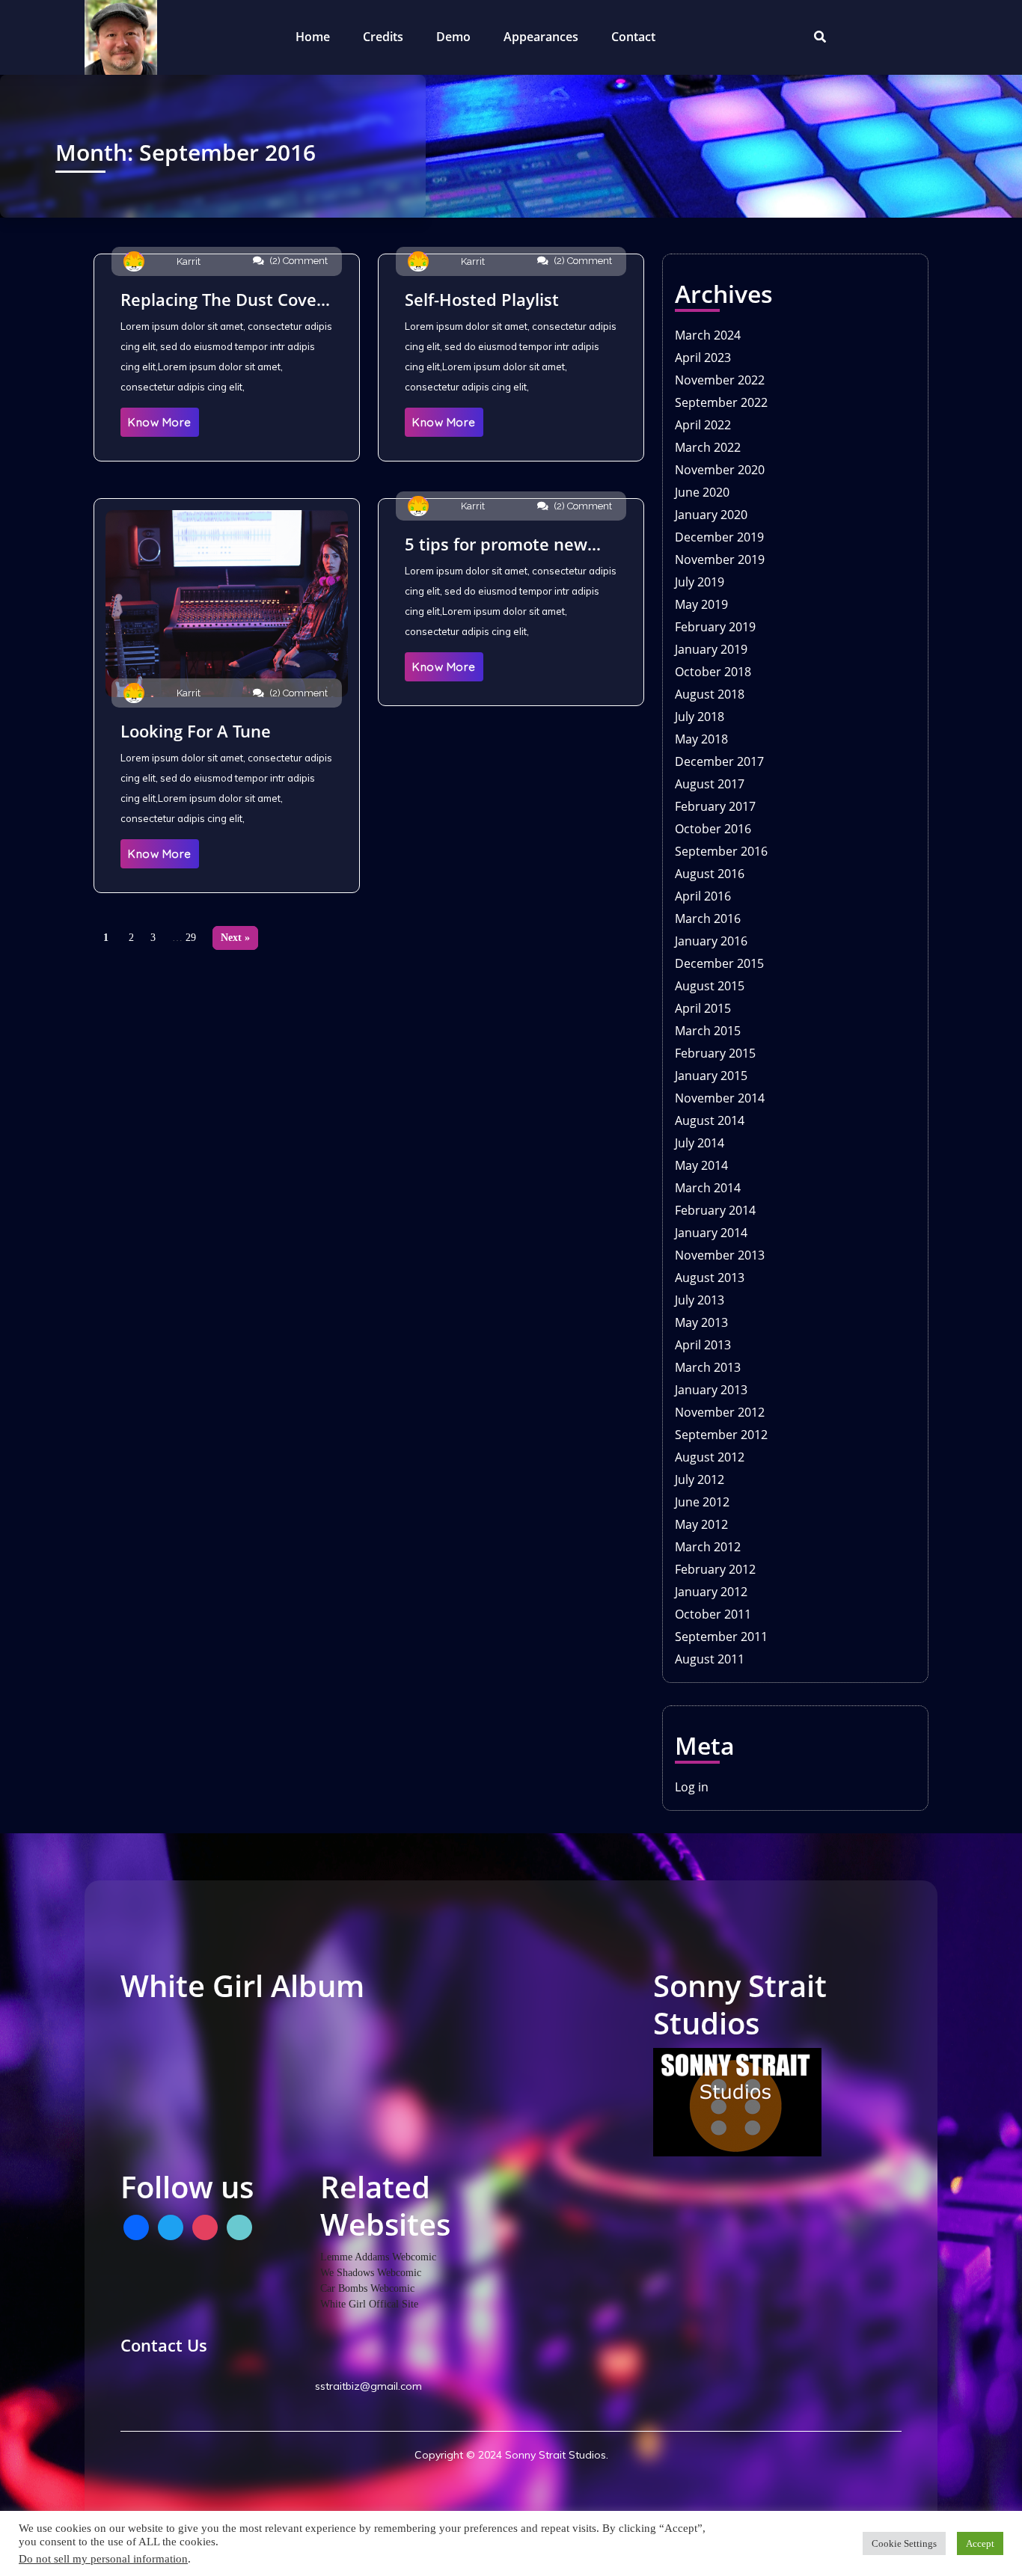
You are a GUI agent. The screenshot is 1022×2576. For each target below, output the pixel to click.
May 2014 (701, 1165)
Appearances (541, 37)
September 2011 (721, 1637)
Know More (160, 422)
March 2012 (708, 1547)
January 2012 (711, 1592)
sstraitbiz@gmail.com (367, 2386)
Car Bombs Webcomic (367, 2288)
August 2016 (710, 874)
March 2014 (708, 1188)
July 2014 (700, 1143)
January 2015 (711, 1076)
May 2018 (701, 739)
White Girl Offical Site (369, 2304)
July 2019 (700, 582)
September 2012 (721, 1435)
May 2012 (701, 1524)
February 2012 (715, 1569)
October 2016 (713, 829)
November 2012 (720, 1412)
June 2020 (702, 492)
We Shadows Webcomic (371, 2273)
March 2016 (708, 919)
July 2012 (700, 1479)
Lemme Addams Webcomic (378, 2257)
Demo (453, 37)
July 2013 (700, 1300)
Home (313, 37)
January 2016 (711, 941)
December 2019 (719, 537)
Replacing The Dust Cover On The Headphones (222, 299)
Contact (633, 37)
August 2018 (710, 694)
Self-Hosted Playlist (482, 299)
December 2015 (719, 963)
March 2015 (708, 1031)
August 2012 (710, 1457)
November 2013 (720, 1255)
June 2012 (702, 1502)
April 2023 (703, 358)
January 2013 (711, 1390)
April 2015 (703, 1008)
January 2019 (711, 649)
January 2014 (711, 1233)
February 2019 (715, 627)
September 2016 (721, 851)
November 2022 (720, 380)
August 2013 (710, 1278)
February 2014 (715, 1210)
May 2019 (701, 604)
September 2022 (721, 402)
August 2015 (710, 986)
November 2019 (720, 559)
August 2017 (710, 784)
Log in (692, 1787)
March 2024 (708, 335)
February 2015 (715, 1053)
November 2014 (720, 1098)
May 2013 (701, 1322)
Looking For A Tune (196, 731)
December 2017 (719, 761)
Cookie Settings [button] (904, 2543)
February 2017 (715, 806)
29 (191, 938)
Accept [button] (980, 2543)
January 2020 (711, 515)
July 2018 (700, 717)
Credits (383, 37)
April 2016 (703, 896)
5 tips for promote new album (496, 544)
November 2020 (720, 470)
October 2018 (713, 672)
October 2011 (713, 1614)
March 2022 (708, 447)
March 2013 (708, 1367)
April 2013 (703, 1345)
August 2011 (710, 1659)
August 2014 (710, 1120)
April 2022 (703, 425)
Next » (235, 938)
